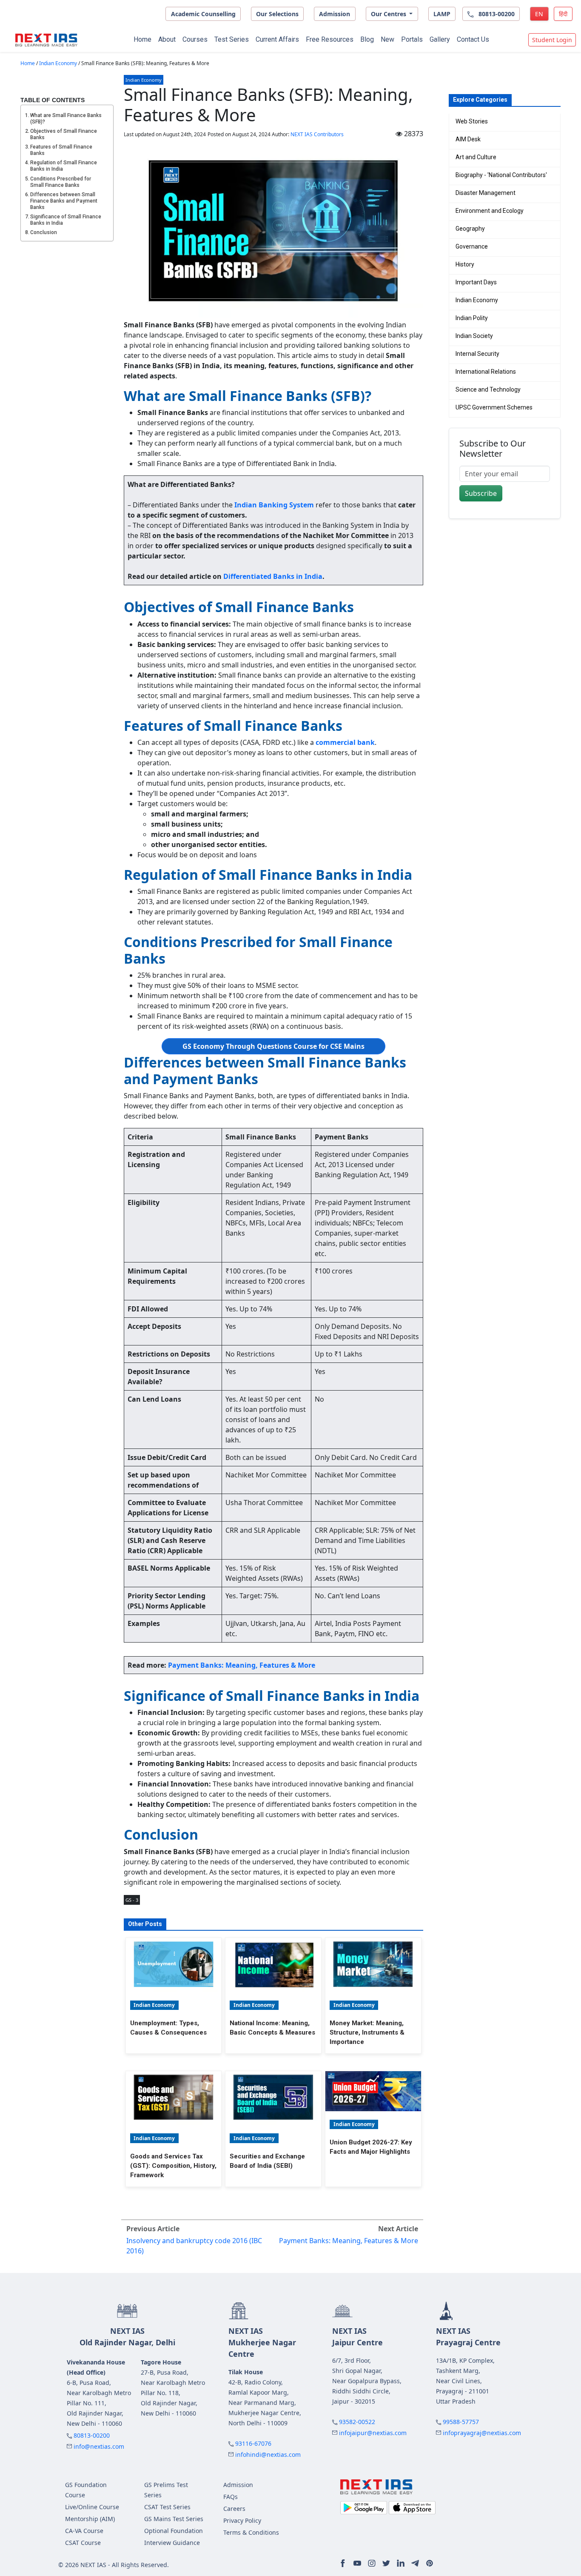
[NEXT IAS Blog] (46, 40)
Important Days (476, 282)
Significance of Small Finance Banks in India (66, 220)
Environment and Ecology (490, 211)
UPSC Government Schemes (494, 407)
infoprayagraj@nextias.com (482, 2433)
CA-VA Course (84, 2531)
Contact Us (473, 39)
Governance (472, 246)
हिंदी (563, 14)
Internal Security (477, 354)
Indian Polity (472, 318)
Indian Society (474, 336)
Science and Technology (488, 389)
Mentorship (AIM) (90, 2519)
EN (539, 14)
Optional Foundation (174, 2531)
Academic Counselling (203, 14)
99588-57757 (461, 2422)
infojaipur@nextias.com (373, 2433)
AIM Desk (468, 139)
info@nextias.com (99, 2446)
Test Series (232, 39)
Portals (412, 39)
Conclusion (44, 232)
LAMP (442, 14)
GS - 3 (132, 1900)
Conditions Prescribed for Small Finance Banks (61, 182)
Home (142, 39)
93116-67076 (253, 2443)
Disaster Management (486, 193)
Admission (335, 14)
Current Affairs (277, 39)
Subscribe (481, 493)
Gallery (440, 39)
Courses (195, 39)
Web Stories (472, 121)
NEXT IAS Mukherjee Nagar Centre (262, 2342)
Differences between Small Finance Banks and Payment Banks (64, 201)
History (465, 264)
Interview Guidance (172, 2543)
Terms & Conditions (251, 2532)
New (387, 39)
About (167, 39)
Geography (470, 229)
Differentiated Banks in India (273, 576)
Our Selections (277, 14)
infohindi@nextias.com (268, 2454)
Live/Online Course (92, 2507)
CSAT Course (83, 2543)
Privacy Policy (242, 2520)
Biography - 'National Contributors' (501, 175)
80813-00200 (92, 2435)
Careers (234, 2509)
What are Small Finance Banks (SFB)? (66, 119)
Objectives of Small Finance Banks (64, 134)
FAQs (231, 2497)
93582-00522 (357, 2422)
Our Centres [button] (389, 14)
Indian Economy (58, 63)
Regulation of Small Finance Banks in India (64, 166)
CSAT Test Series (167, 2507)
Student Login (552, 40)
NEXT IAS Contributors (317, 134)
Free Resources (330, 39)
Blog (367, 39)
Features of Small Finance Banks (61, 150)
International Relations (486, 372)
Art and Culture (476, 157)
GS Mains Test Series (174, 2519)
